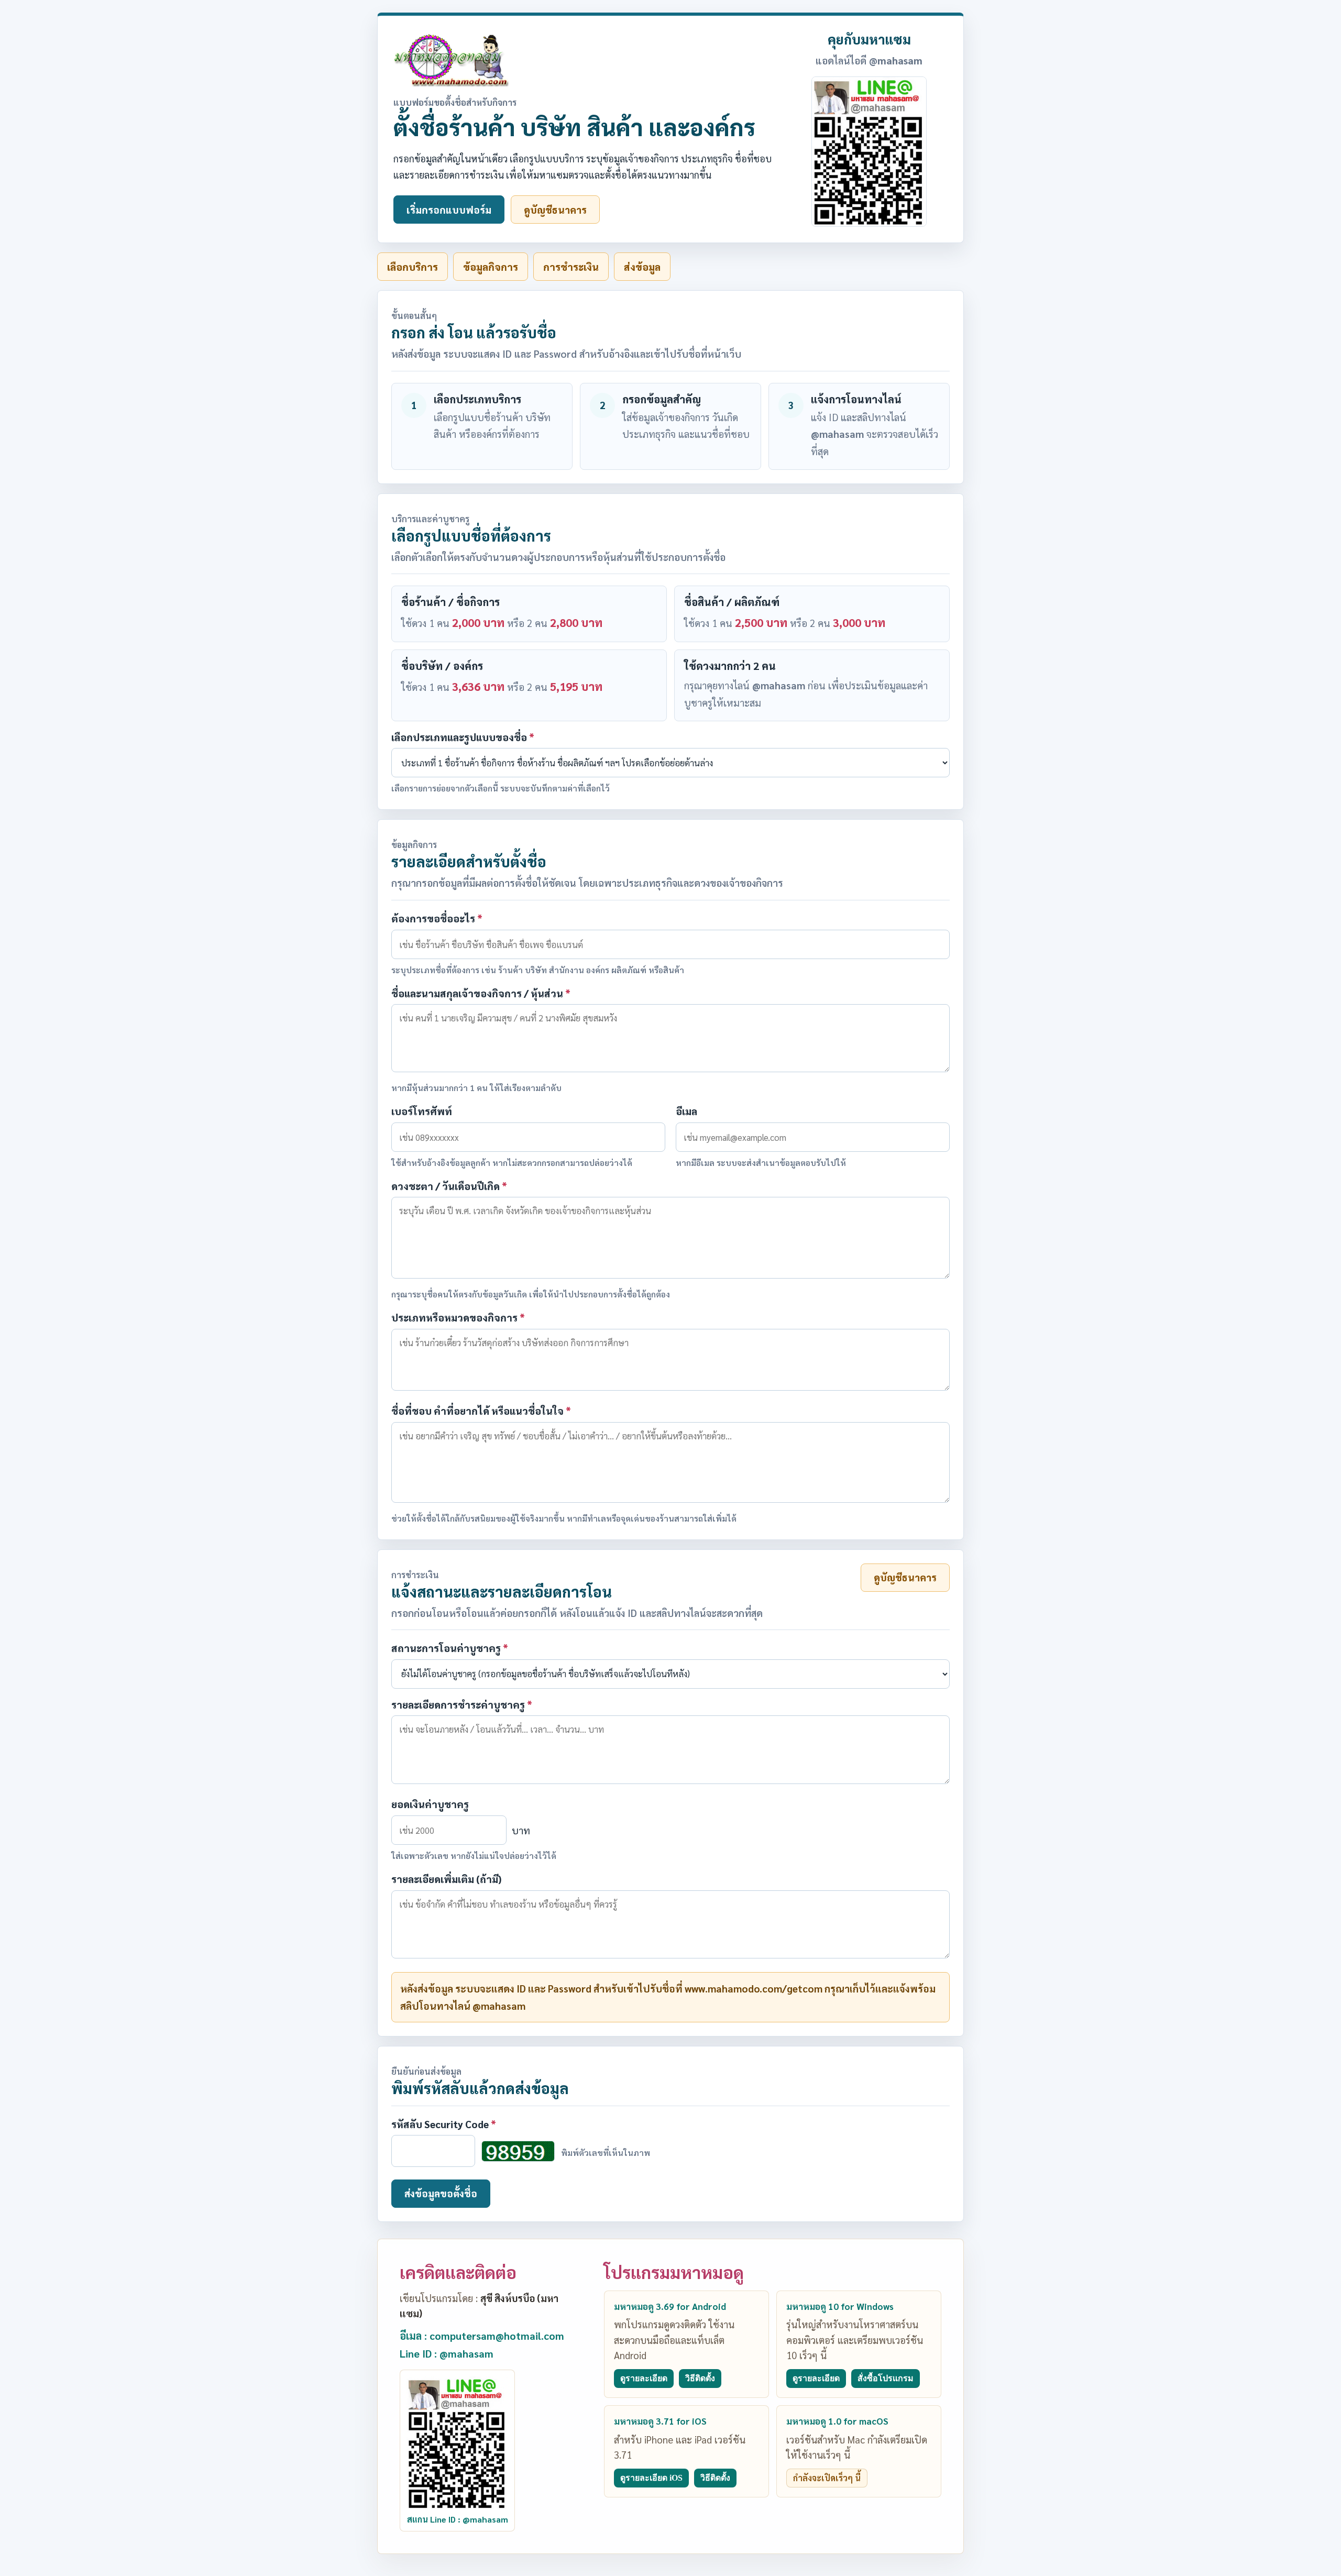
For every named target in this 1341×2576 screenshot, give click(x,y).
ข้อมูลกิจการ (491, 267)
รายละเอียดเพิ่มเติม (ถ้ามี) (446, 1879)
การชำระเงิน (571, 267)
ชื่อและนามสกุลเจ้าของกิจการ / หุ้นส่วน (481, 993)
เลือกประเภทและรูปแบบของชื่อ (463, 737)
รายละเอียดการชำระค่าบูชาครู (462, 1704)
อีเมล (686, 1111)
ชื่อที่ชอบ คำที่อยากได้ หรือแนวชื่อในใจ (481, 1411)
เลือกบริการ (413, 267)
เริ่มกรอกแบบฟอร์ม (449, 210)
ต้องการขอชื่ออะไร (437, 918)
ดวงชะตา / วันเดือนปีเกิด (449, 1186)
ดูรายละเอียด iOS (651, 2478)
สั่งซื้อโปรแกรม (886, 2378)
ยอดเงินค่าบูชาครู (430, 1804)
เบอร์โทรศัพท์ (422, 1111)
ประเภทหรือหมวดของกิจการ (458, 1317)
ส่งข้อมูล (642, 267)
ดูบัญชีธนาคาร (555, 210)
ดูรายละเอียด (644, 2378)
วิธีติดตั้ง (700, 2378)
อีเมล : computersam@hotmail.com (482, 2336)
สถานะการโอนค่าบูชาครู (450, 1648)
